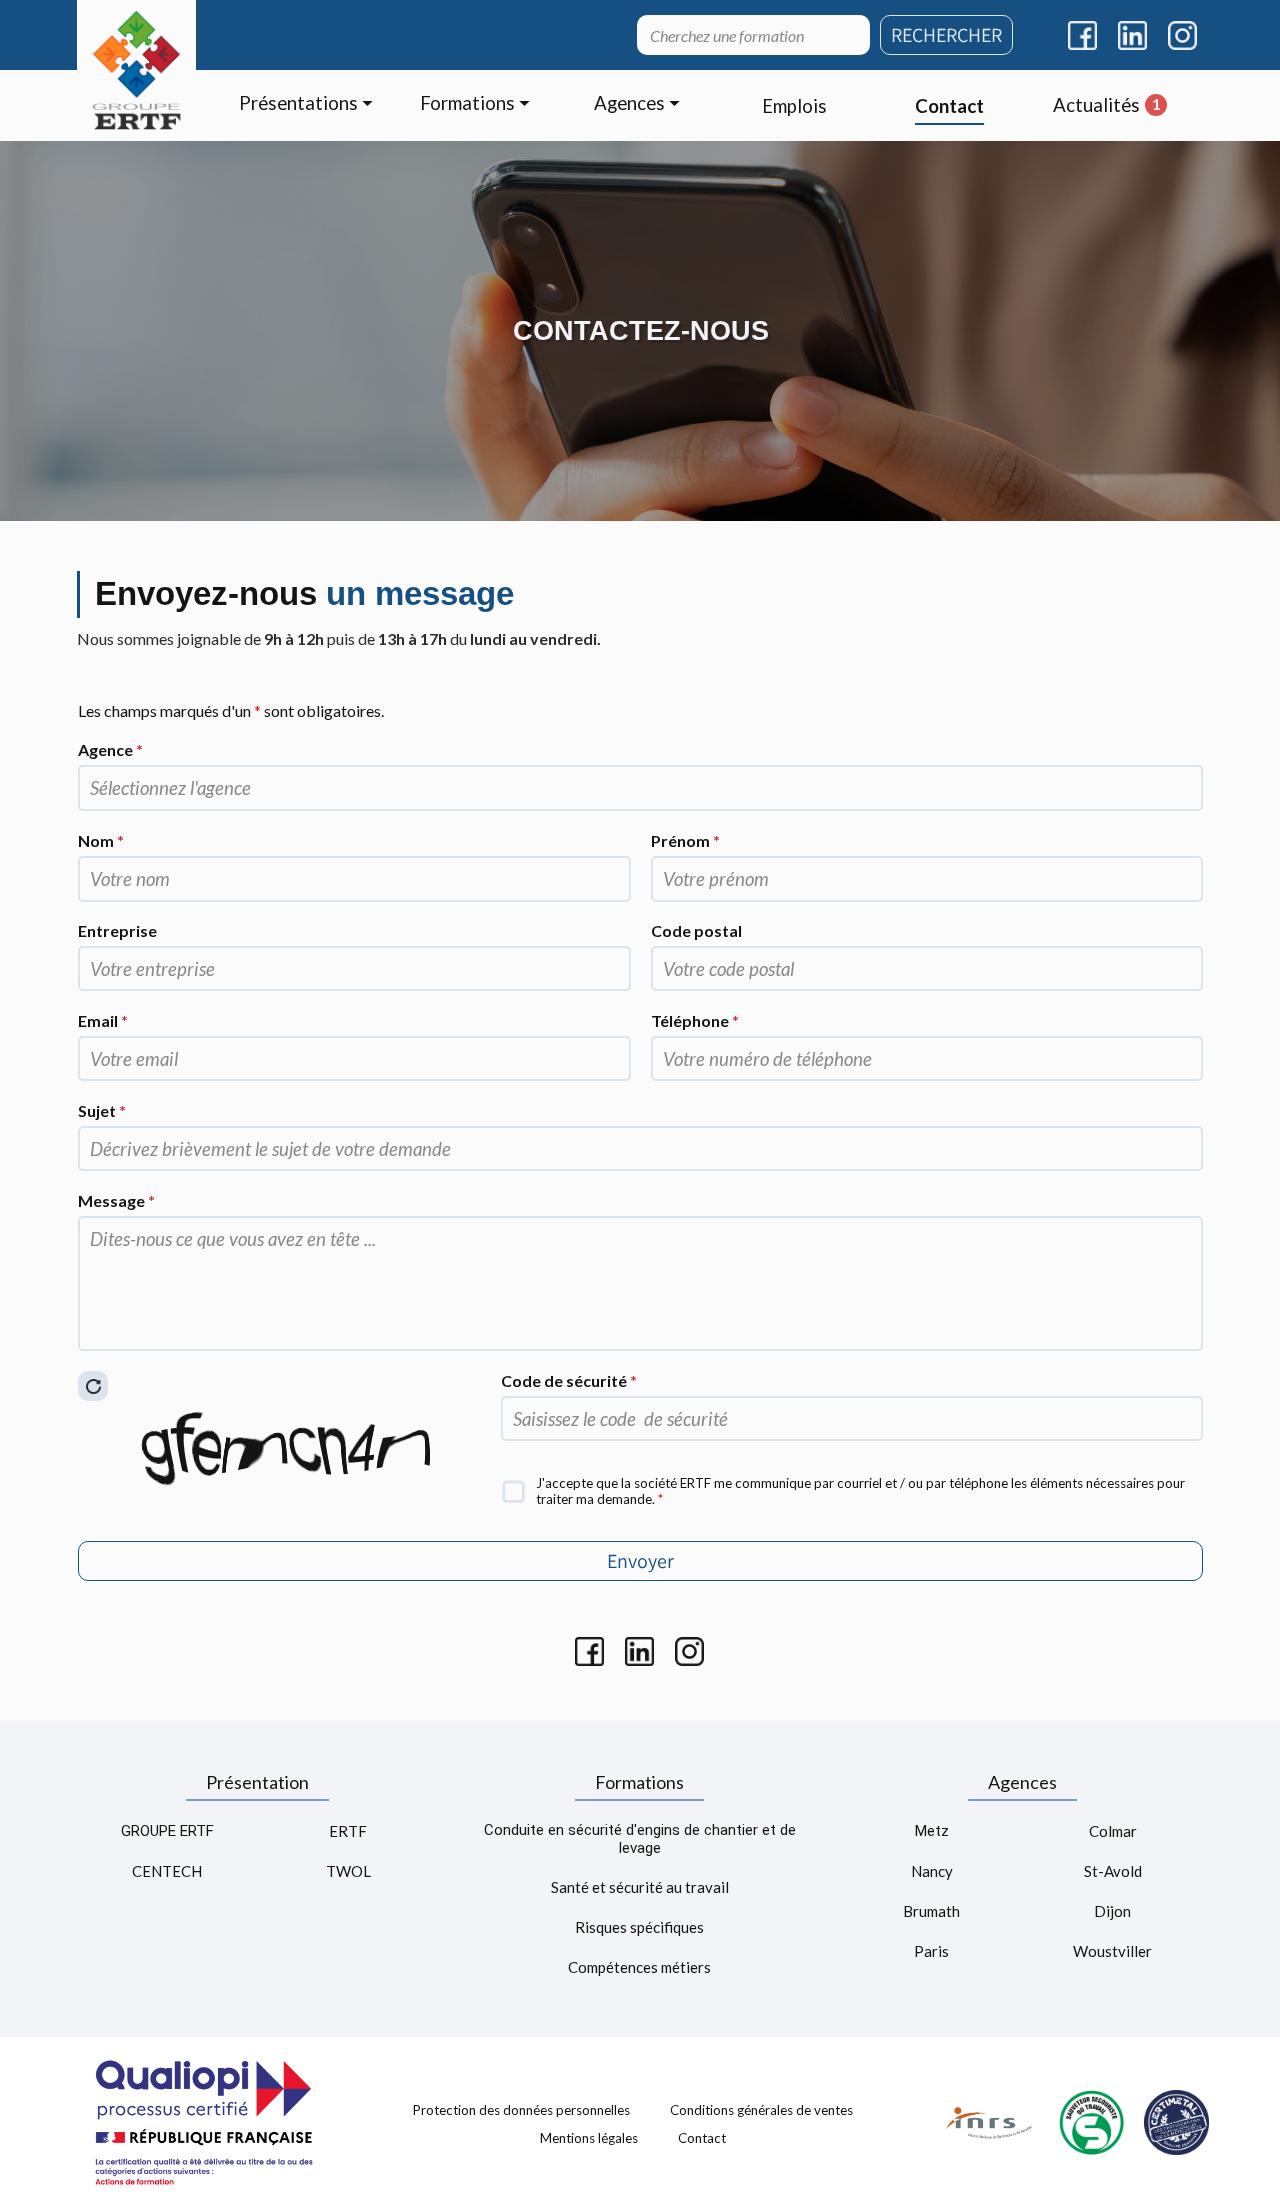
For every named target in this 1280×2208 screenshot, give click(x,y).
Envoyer (640, 1561)
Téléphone (695, 1020)
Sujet (102, 1110)
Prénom (685, 840)
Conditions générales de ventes (761, 2110)
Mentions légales (589, 2137)
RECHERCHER (946, 35)
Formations (639, 1782)
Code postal (696, 930)
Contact (702, 2137)
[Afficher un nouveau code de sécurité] (93, 1386)
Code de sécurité (569, 1380)
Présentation (257, 1782)
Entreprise (117, 930)
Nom (101, 840)
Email (103, 1020)
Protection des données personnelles (521, 2110)
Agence (110, 749)
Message (116, 1200)
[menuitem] (306, 105)
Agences (1022, 1782)
